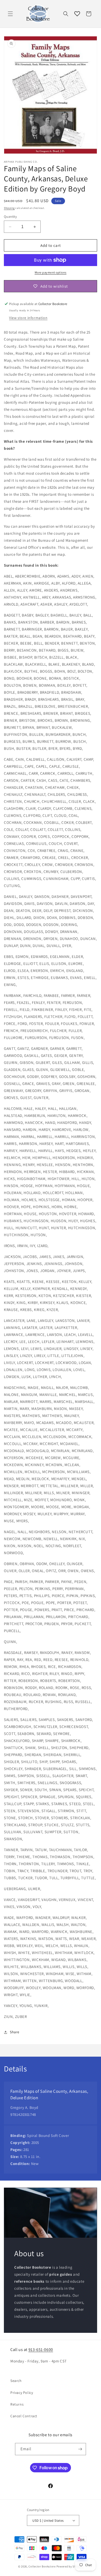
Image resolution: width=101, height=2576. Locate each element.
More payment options (51, 272)
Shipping (9, 208)
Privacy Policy (22, 2393)
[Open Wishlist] (77, 14)
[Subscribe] (80, 2449)
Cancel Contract (24, 2416)
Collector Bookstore (42, 2566)
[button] (10, 14)
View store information (28, 318)
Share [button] (15, 2032)
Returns (17, 2404)
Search (16, 2381)
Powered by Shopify (70, 2566)
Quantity (10, 217)
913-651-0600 (41, 2350)
